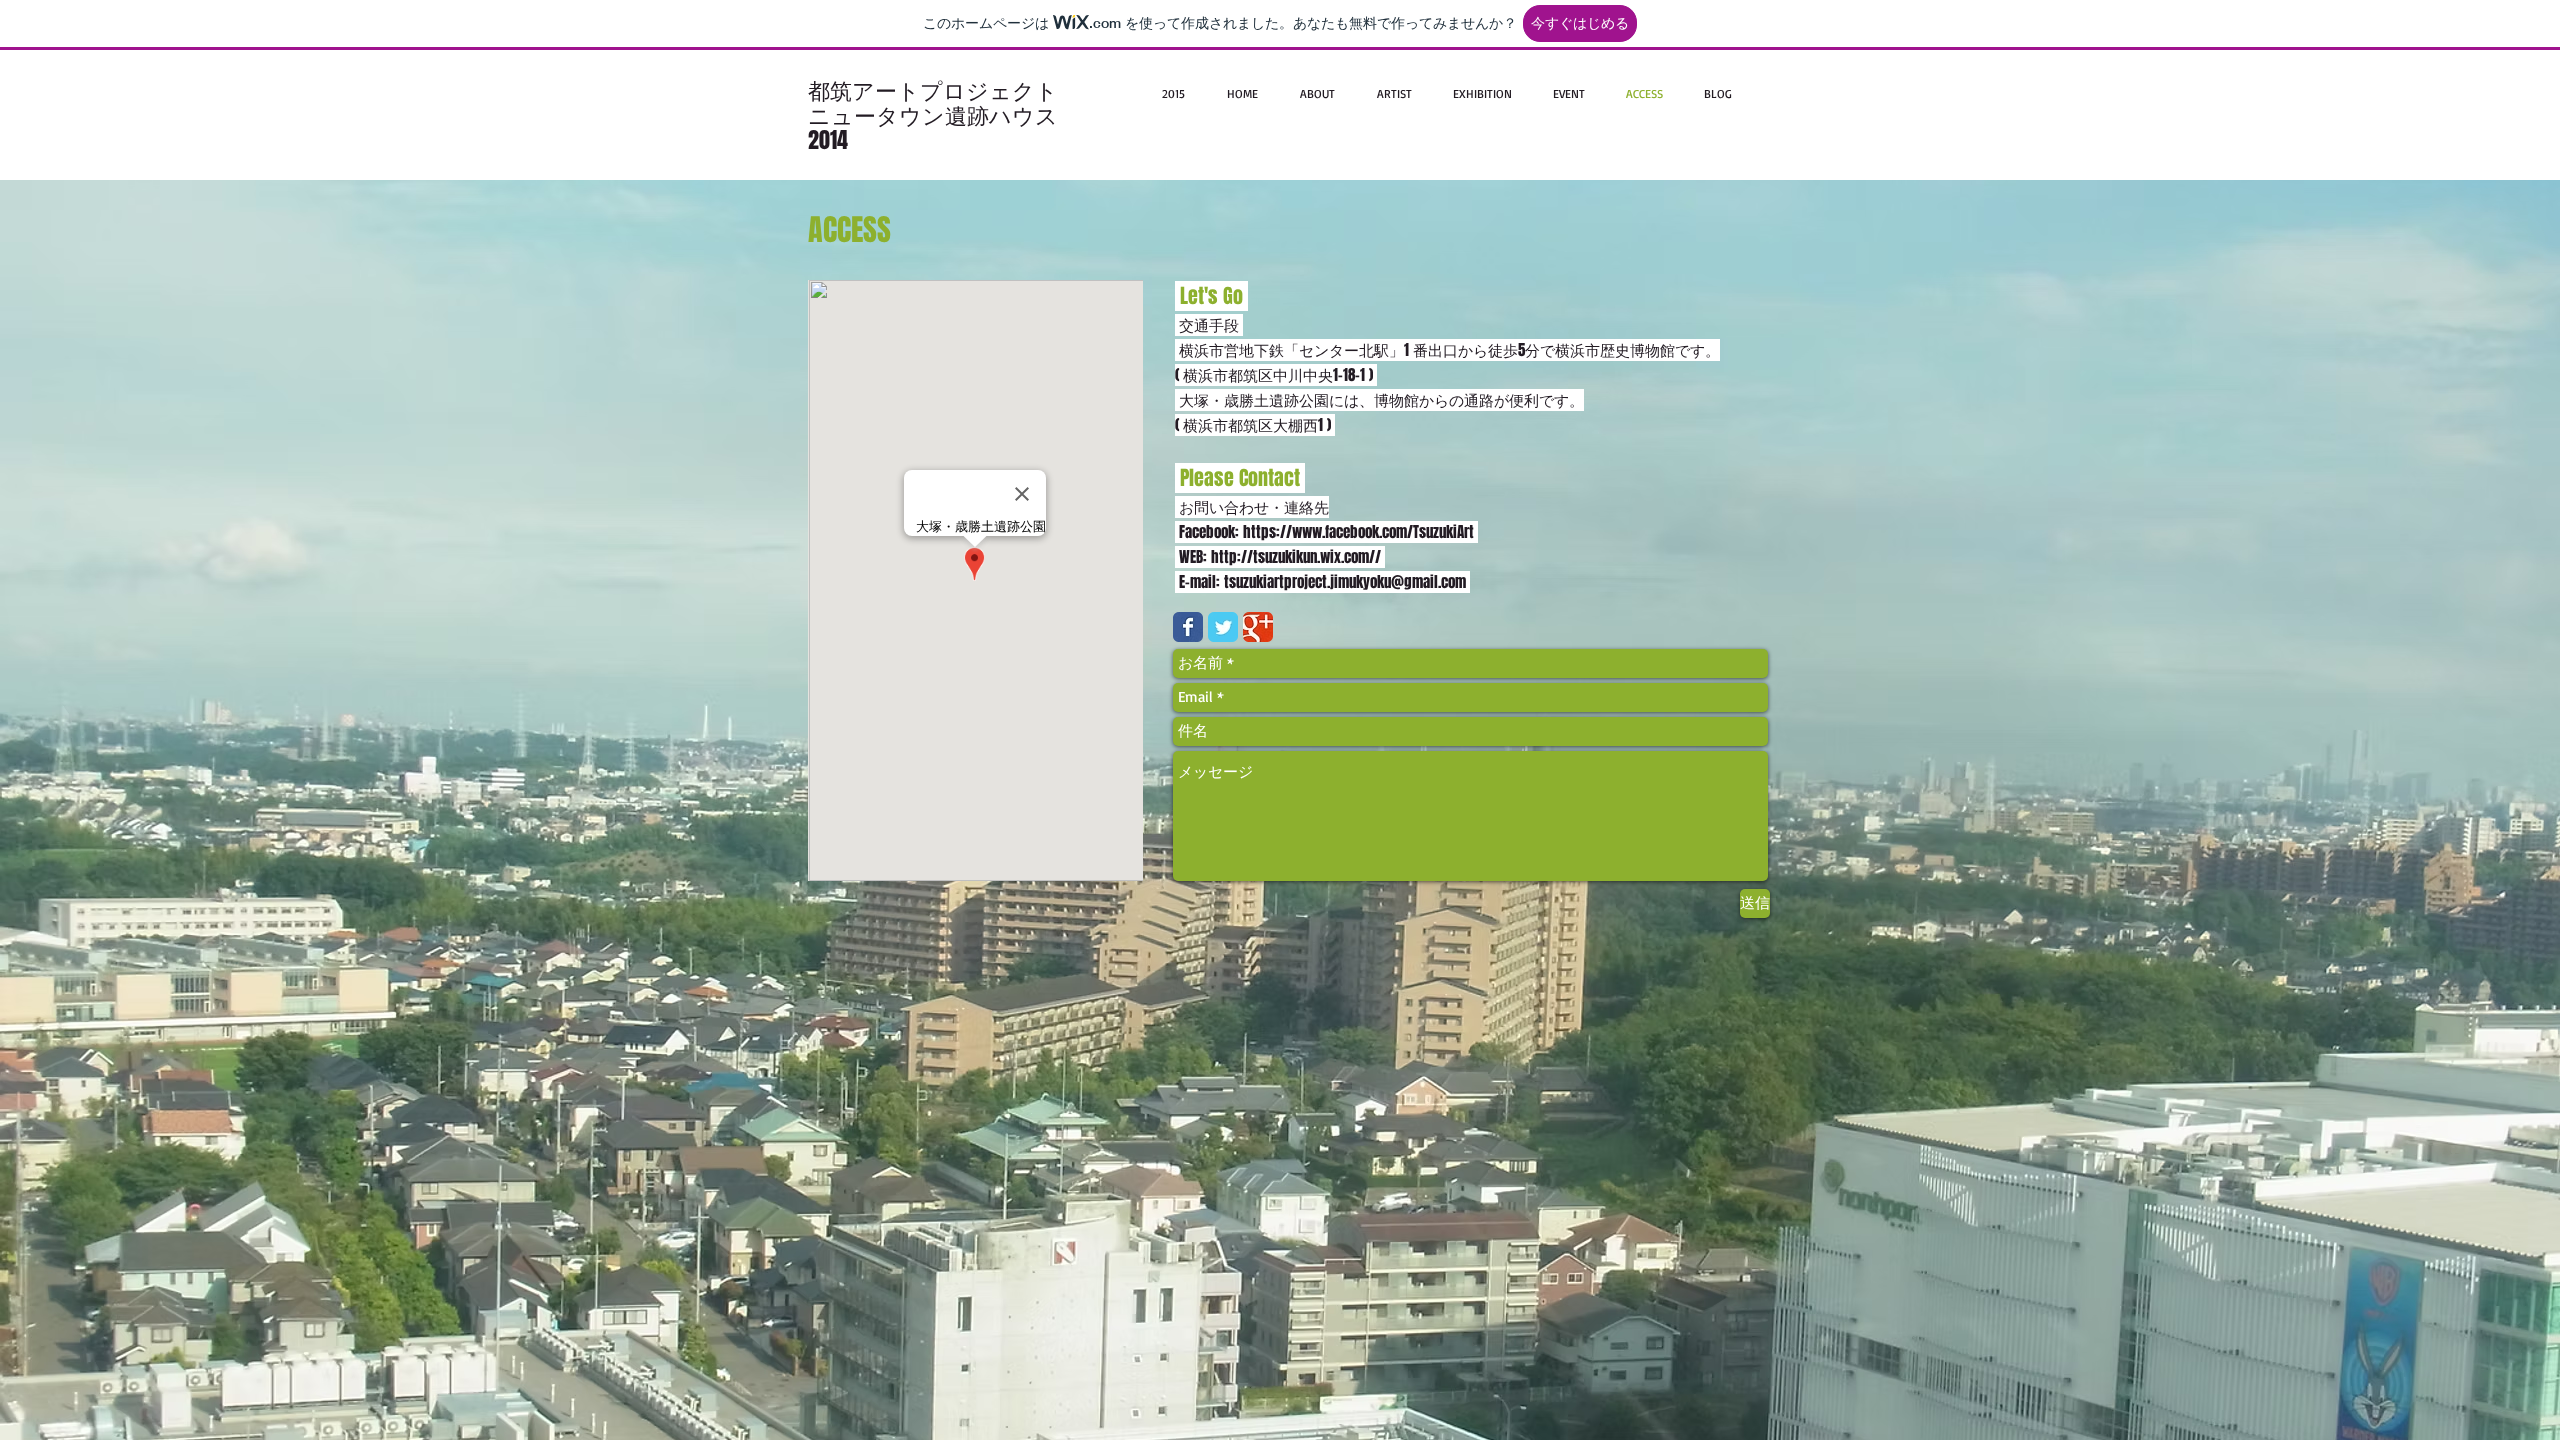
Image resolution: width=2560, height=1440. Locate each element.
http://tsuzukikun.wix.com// (1298, 557)
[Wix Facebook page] (1188, 627)
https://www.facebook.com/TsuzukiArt (1360, 532)
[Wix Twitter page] (1223, 627)
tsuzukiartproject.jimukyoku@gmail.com (1345, 582)
